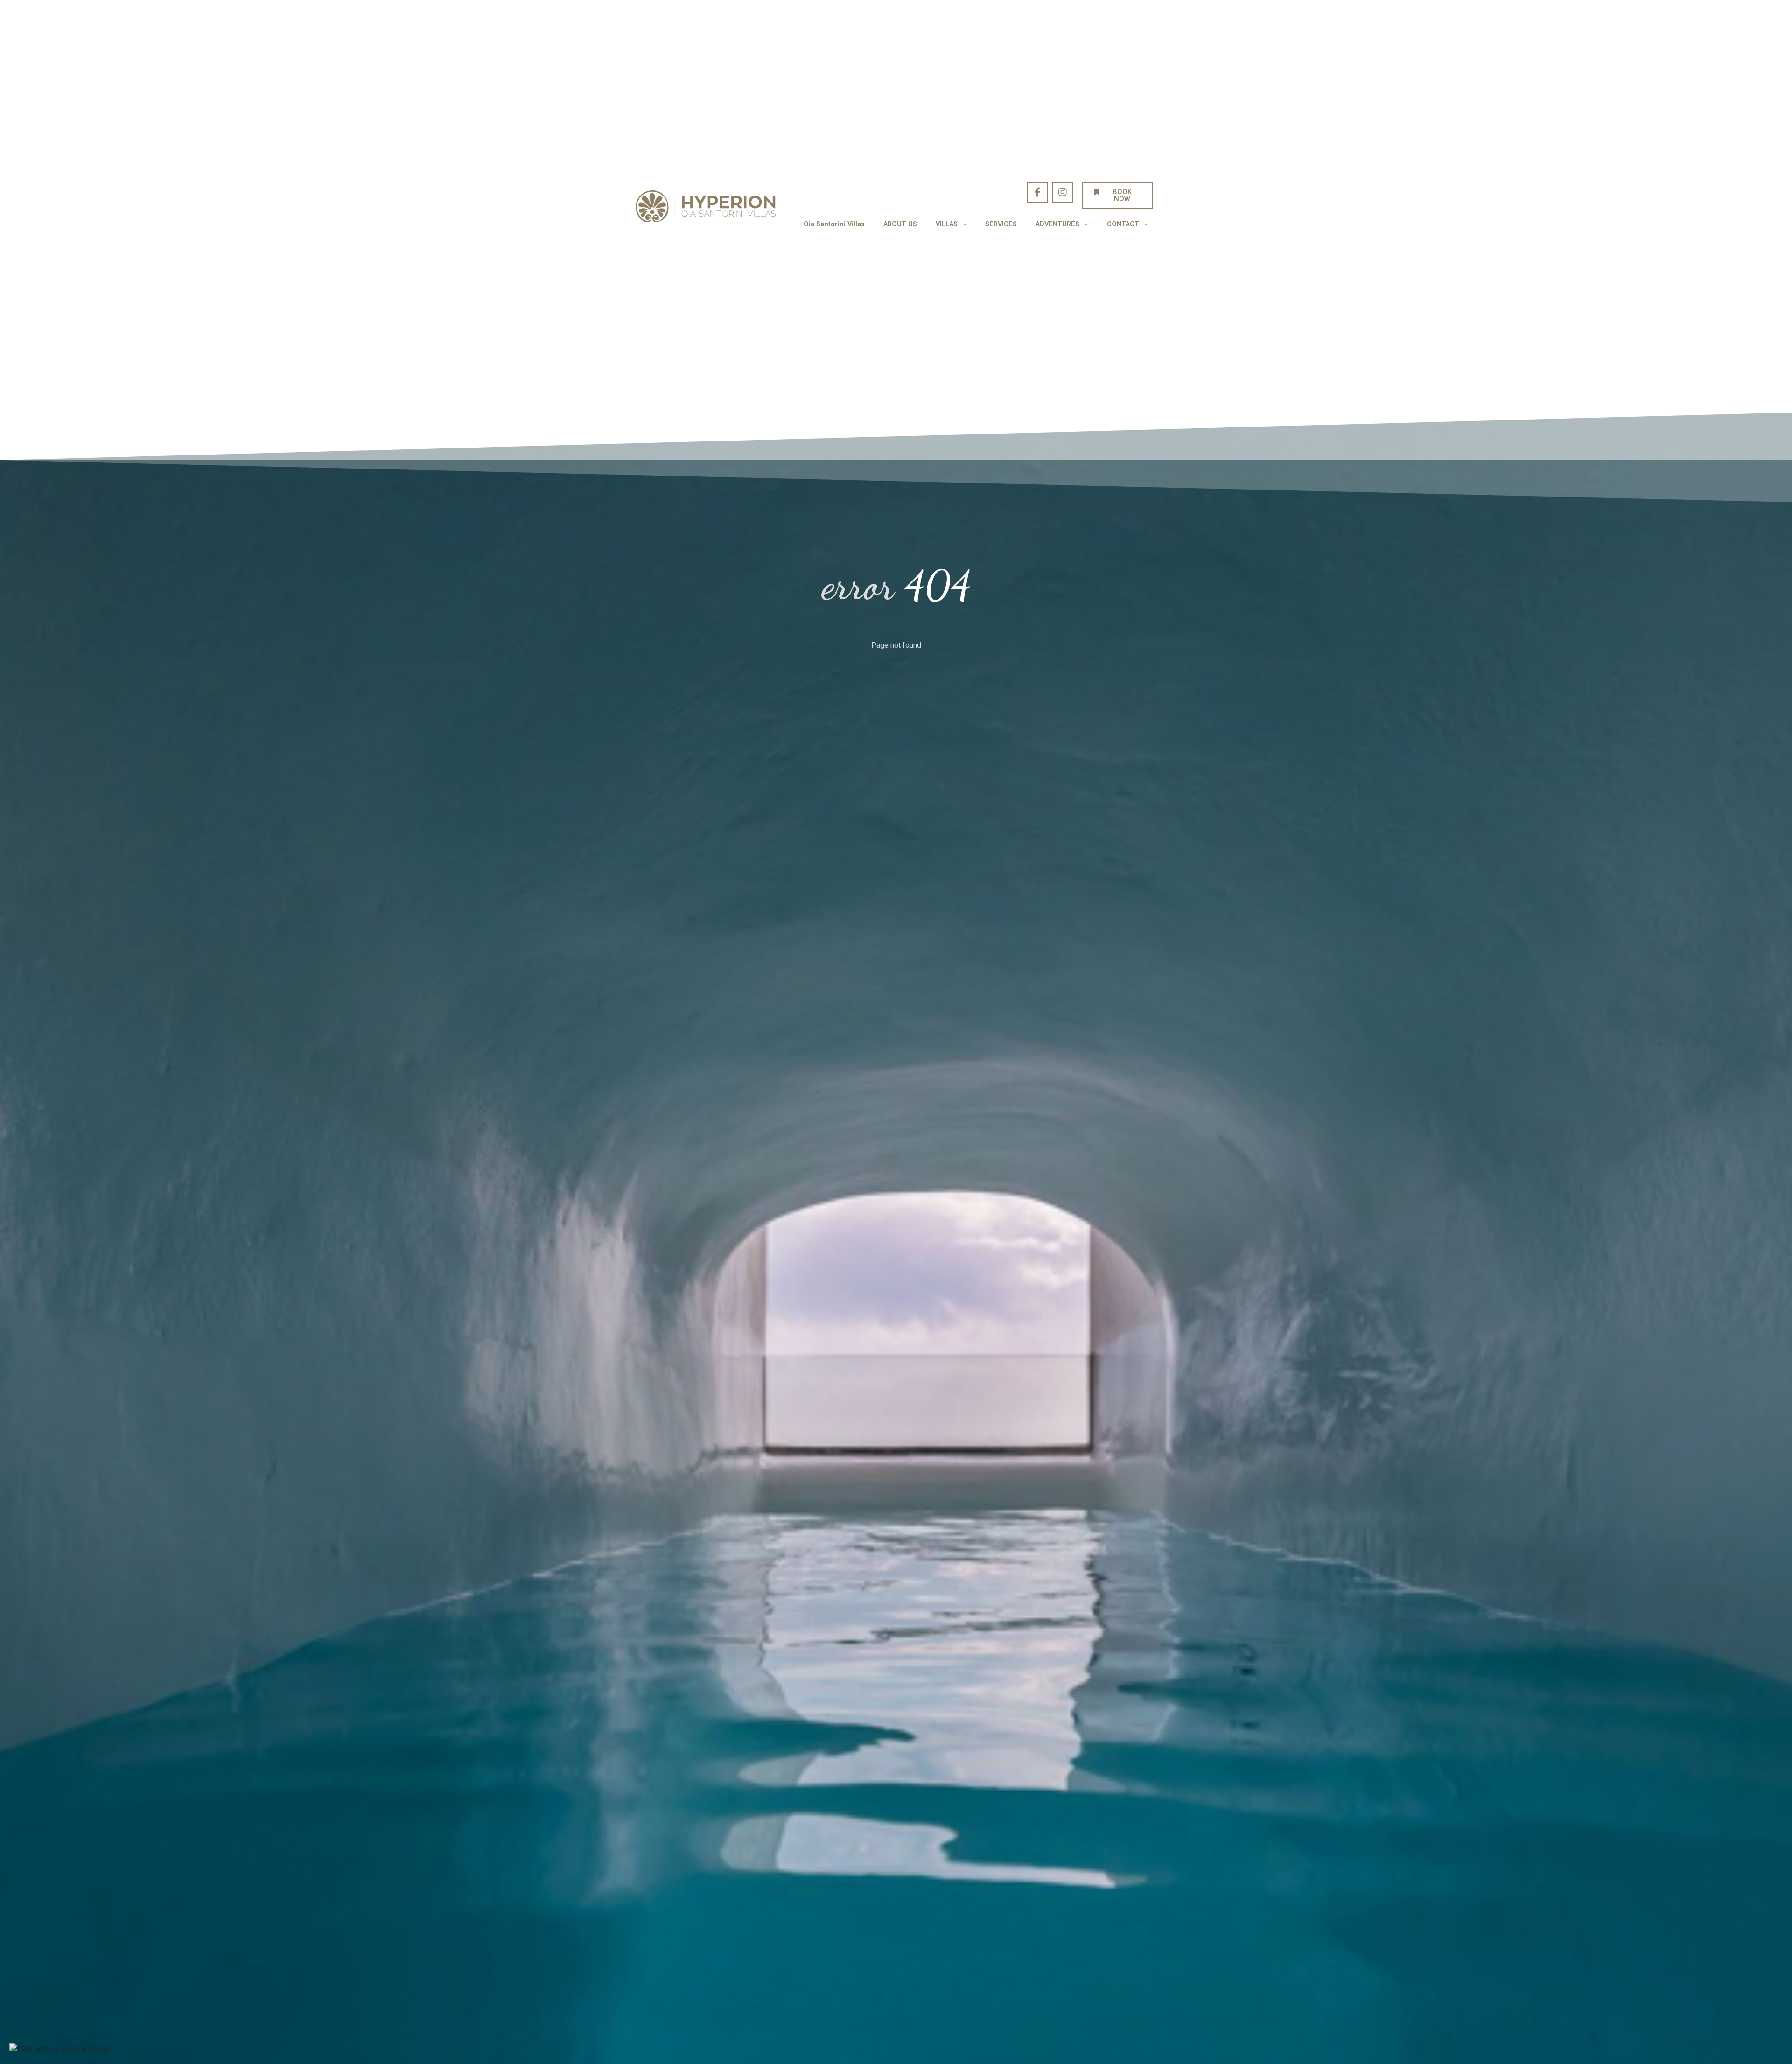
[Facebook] (1037, 192)
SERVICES (1001, 224)
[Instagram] (1063, 192)
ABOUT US (900, 224)
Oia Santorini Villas (834, 224)
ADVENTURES (1057, 224)
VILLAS (947, 224)
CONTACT (1123, 224)
